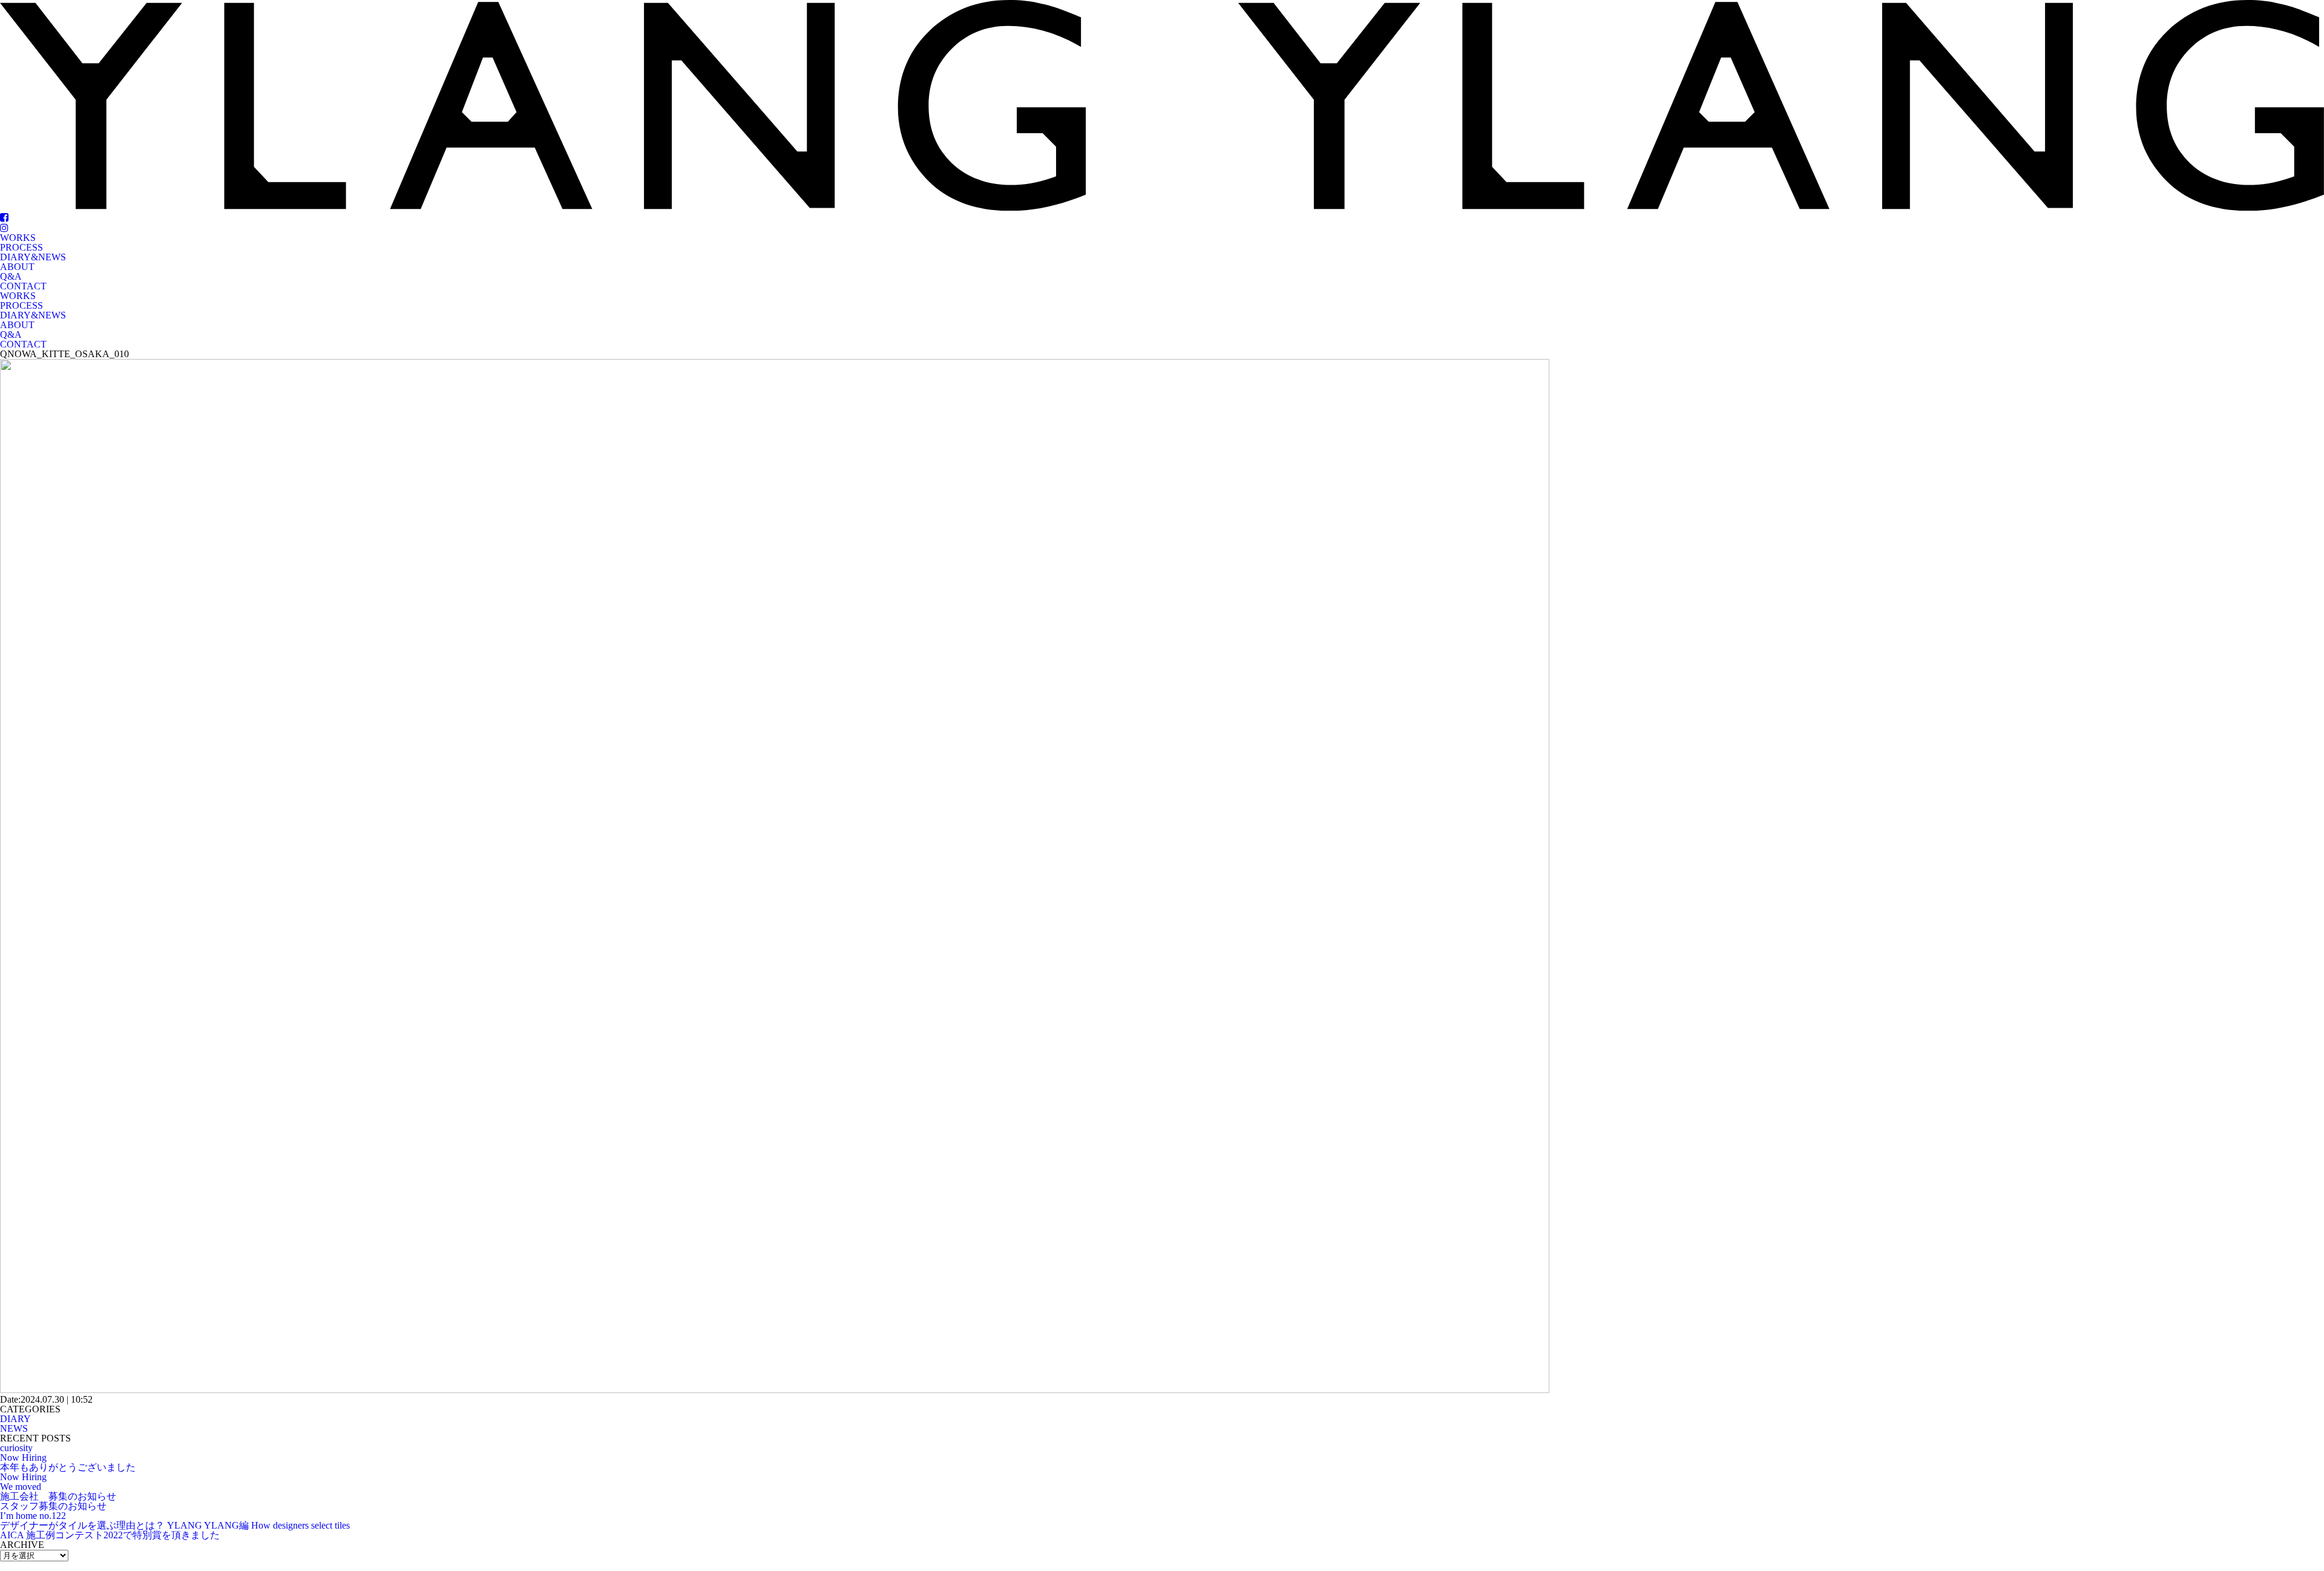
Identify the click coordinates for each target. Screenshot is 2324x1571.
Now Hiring (23, 1457)
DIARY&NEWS (33, 257)
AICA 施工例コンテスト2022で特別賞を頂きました (110, 1535)
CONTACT (23, 286)
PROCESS (21, 247)
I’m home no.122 (33, 1516)
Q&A (11, 276)
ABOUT (17, 267)
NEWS (14, 1428)
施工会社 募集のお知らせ (58, 1496)
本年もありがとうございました (68, 1467)
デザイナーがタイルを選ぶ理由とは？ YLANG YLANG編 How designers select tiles (175, 1525)
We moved (21, 1487)
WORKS (18, 238)
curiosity (16, 1448)
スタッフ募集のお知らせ (53, 1506)
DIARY (15, 1419)
